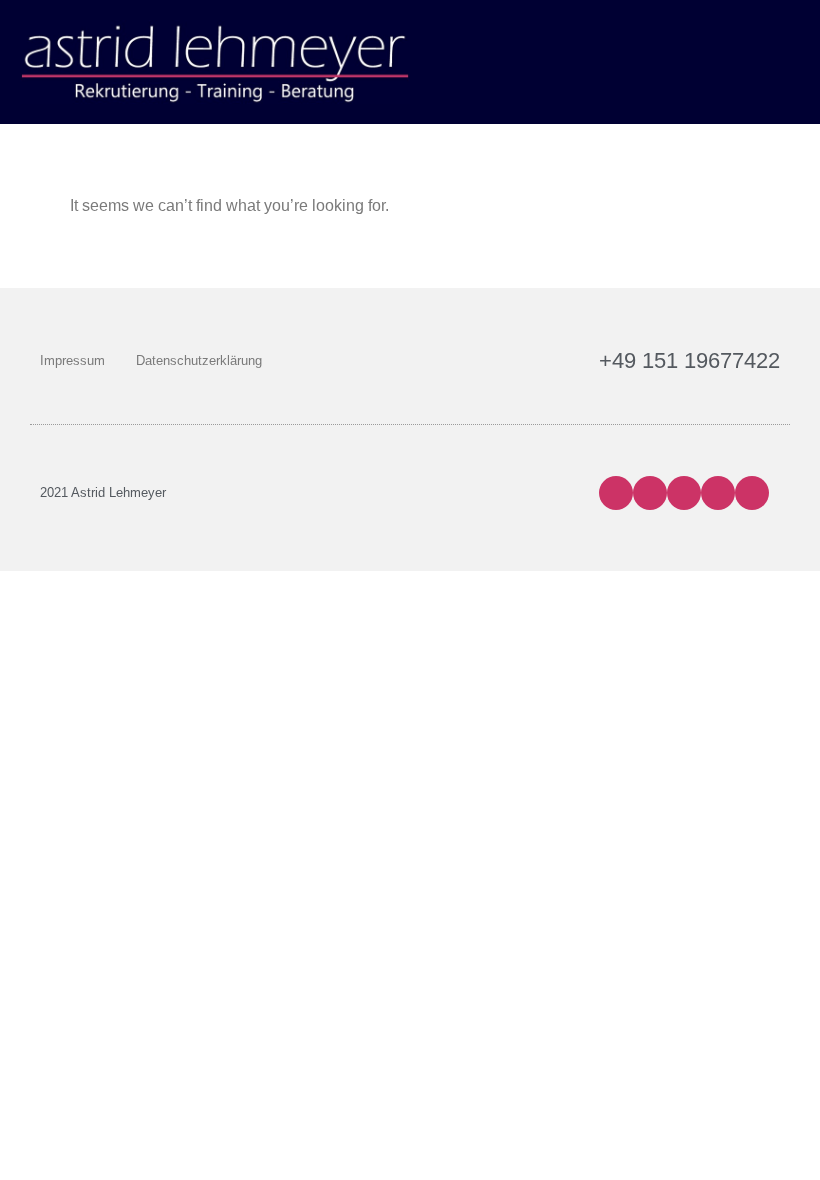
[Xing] (684, 493)
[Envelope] (752, 493)
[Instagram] (650, 493)
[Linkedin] (718, 493)
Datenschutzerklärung (199, 360)
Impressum (72, 360)
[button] (786, 61)
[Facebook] (616, 493)
